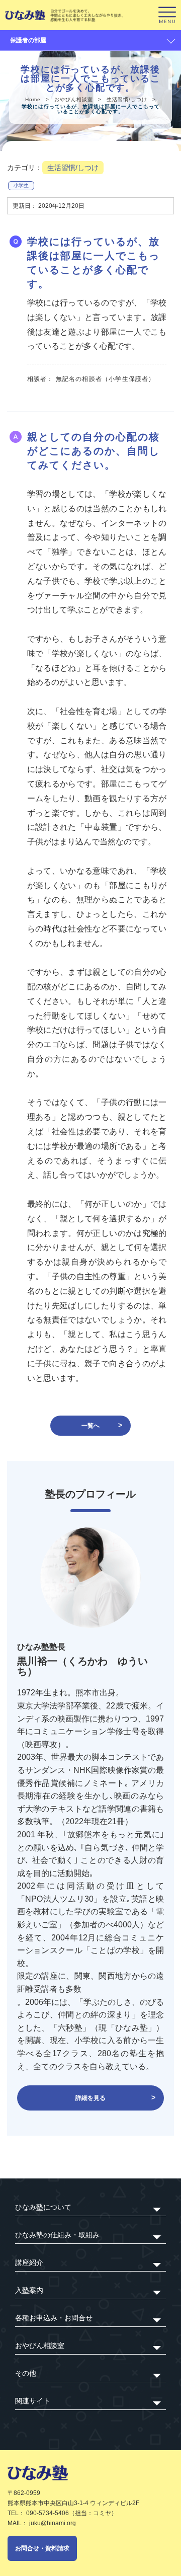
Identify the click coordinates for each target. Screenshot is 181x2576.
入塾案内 (29, 2290)
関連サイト (33, 2401)
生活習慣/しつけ (127, 99)
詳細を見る (90, 2098)
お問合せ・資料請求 (42, 2548)
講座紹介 (29, 2262)
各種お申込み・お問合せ (54, 2318)
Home (33, 99)
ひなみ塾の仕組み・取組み (57, 2235)
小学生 (21, 185)
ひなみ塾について (43, 2207)
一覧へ (90, 1426)
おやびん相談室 (74, 99)
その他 (26, 2373)
